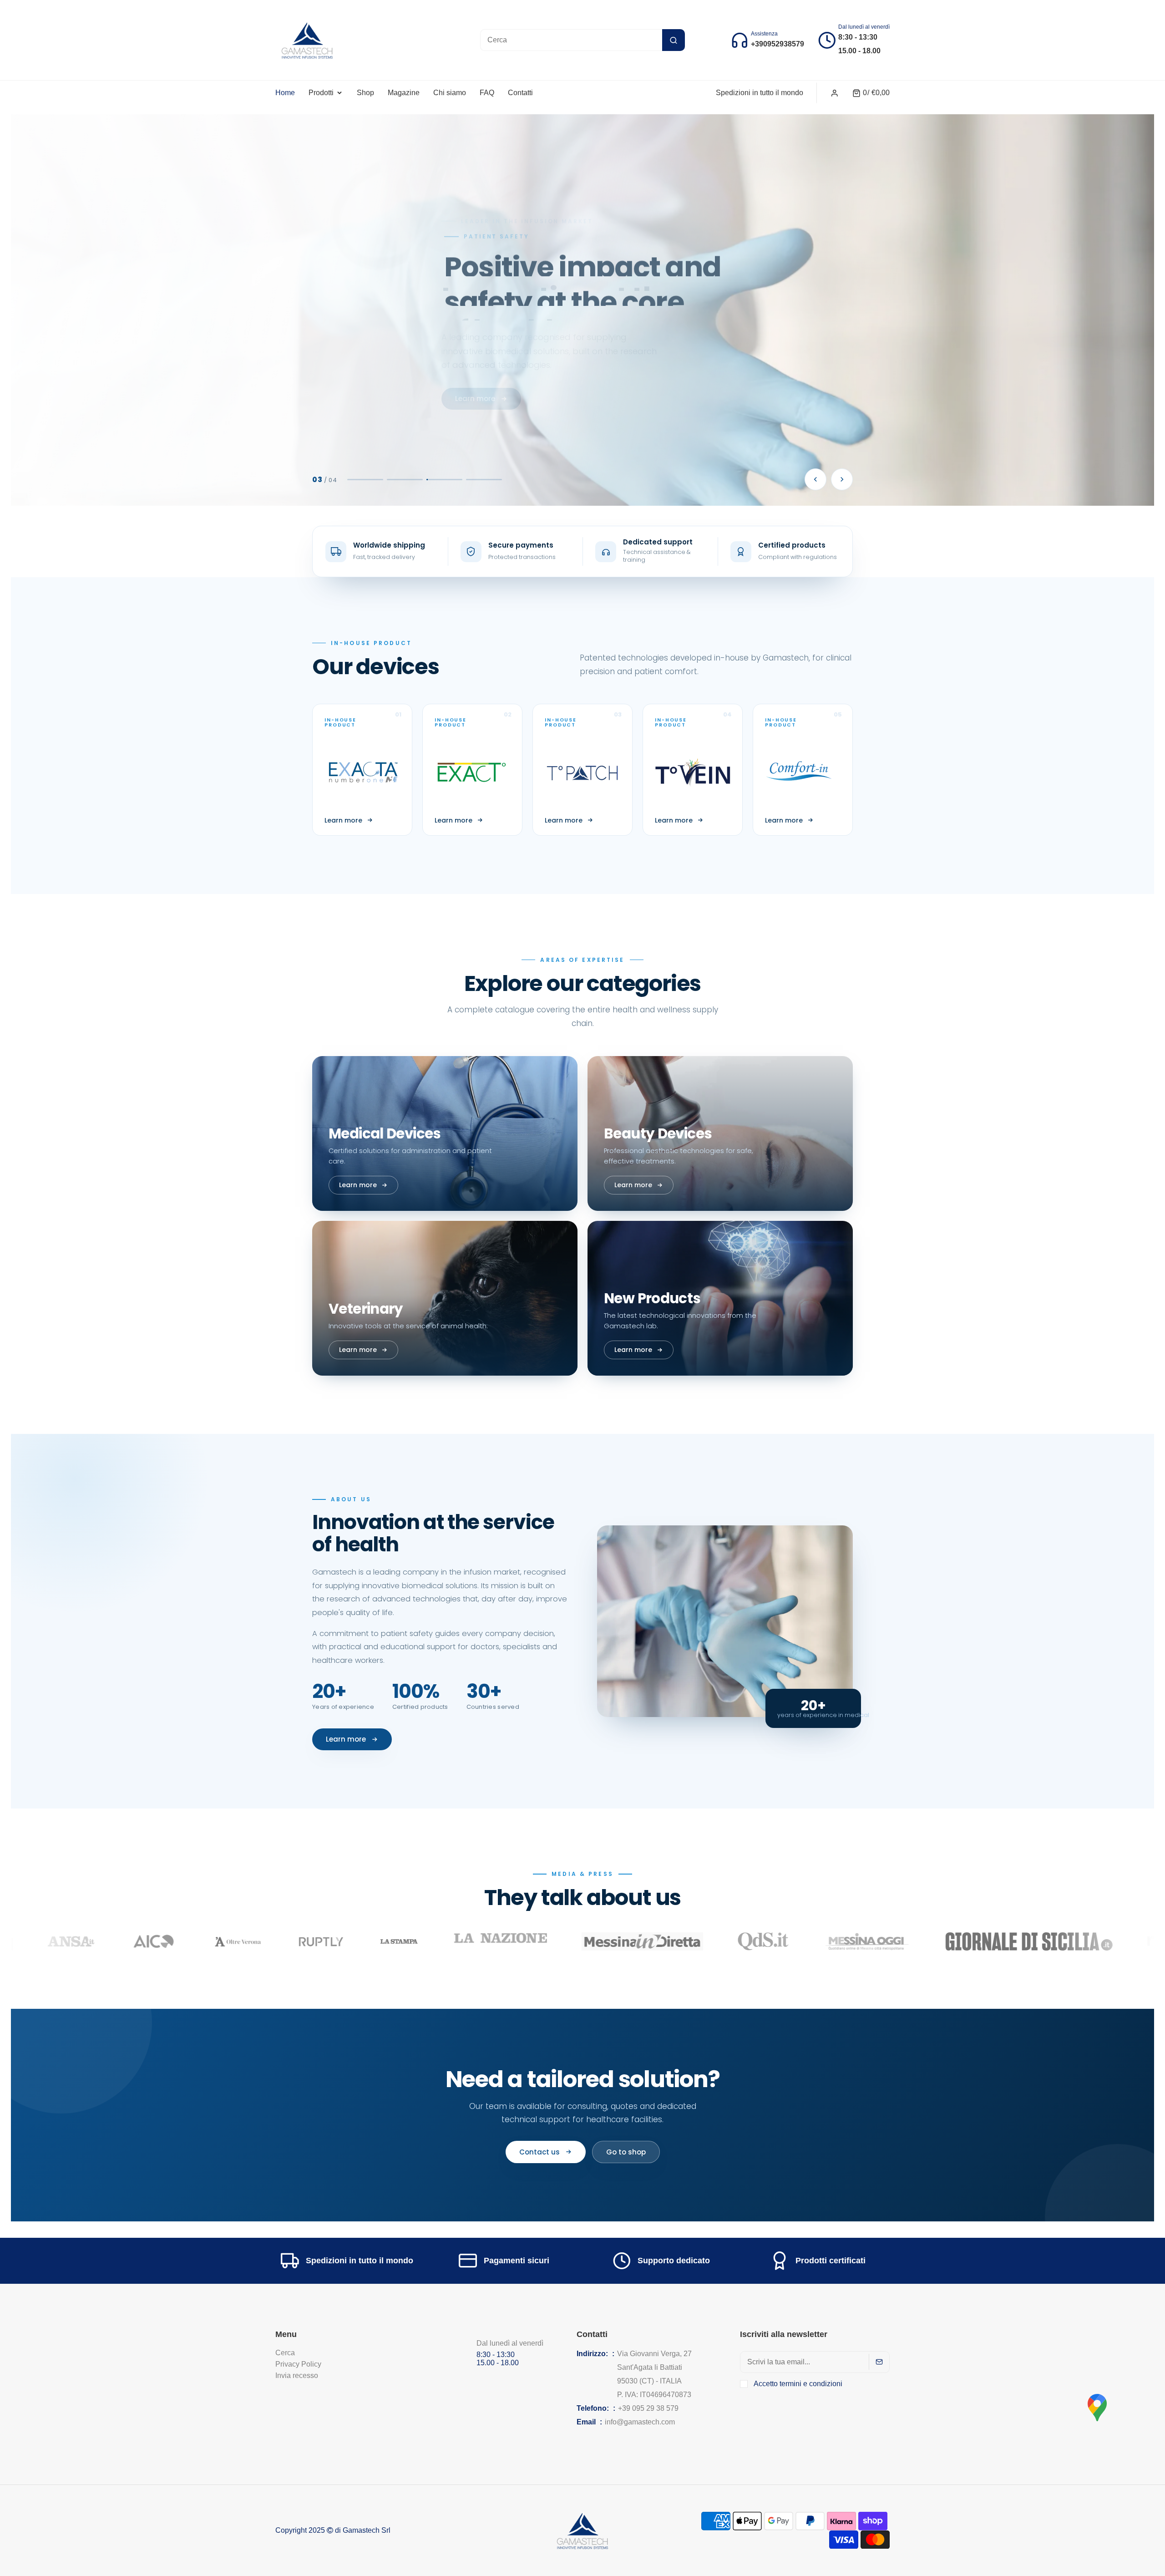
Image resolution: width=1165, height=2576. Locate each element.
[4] (484, 480)
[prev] (815, 479)
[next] (842, 479)
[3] (445, 480)
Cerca (285, 2353)
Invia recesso (297, 2375)
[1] (366, 480)
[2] (405, 480)
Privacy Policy (298, 2364)
